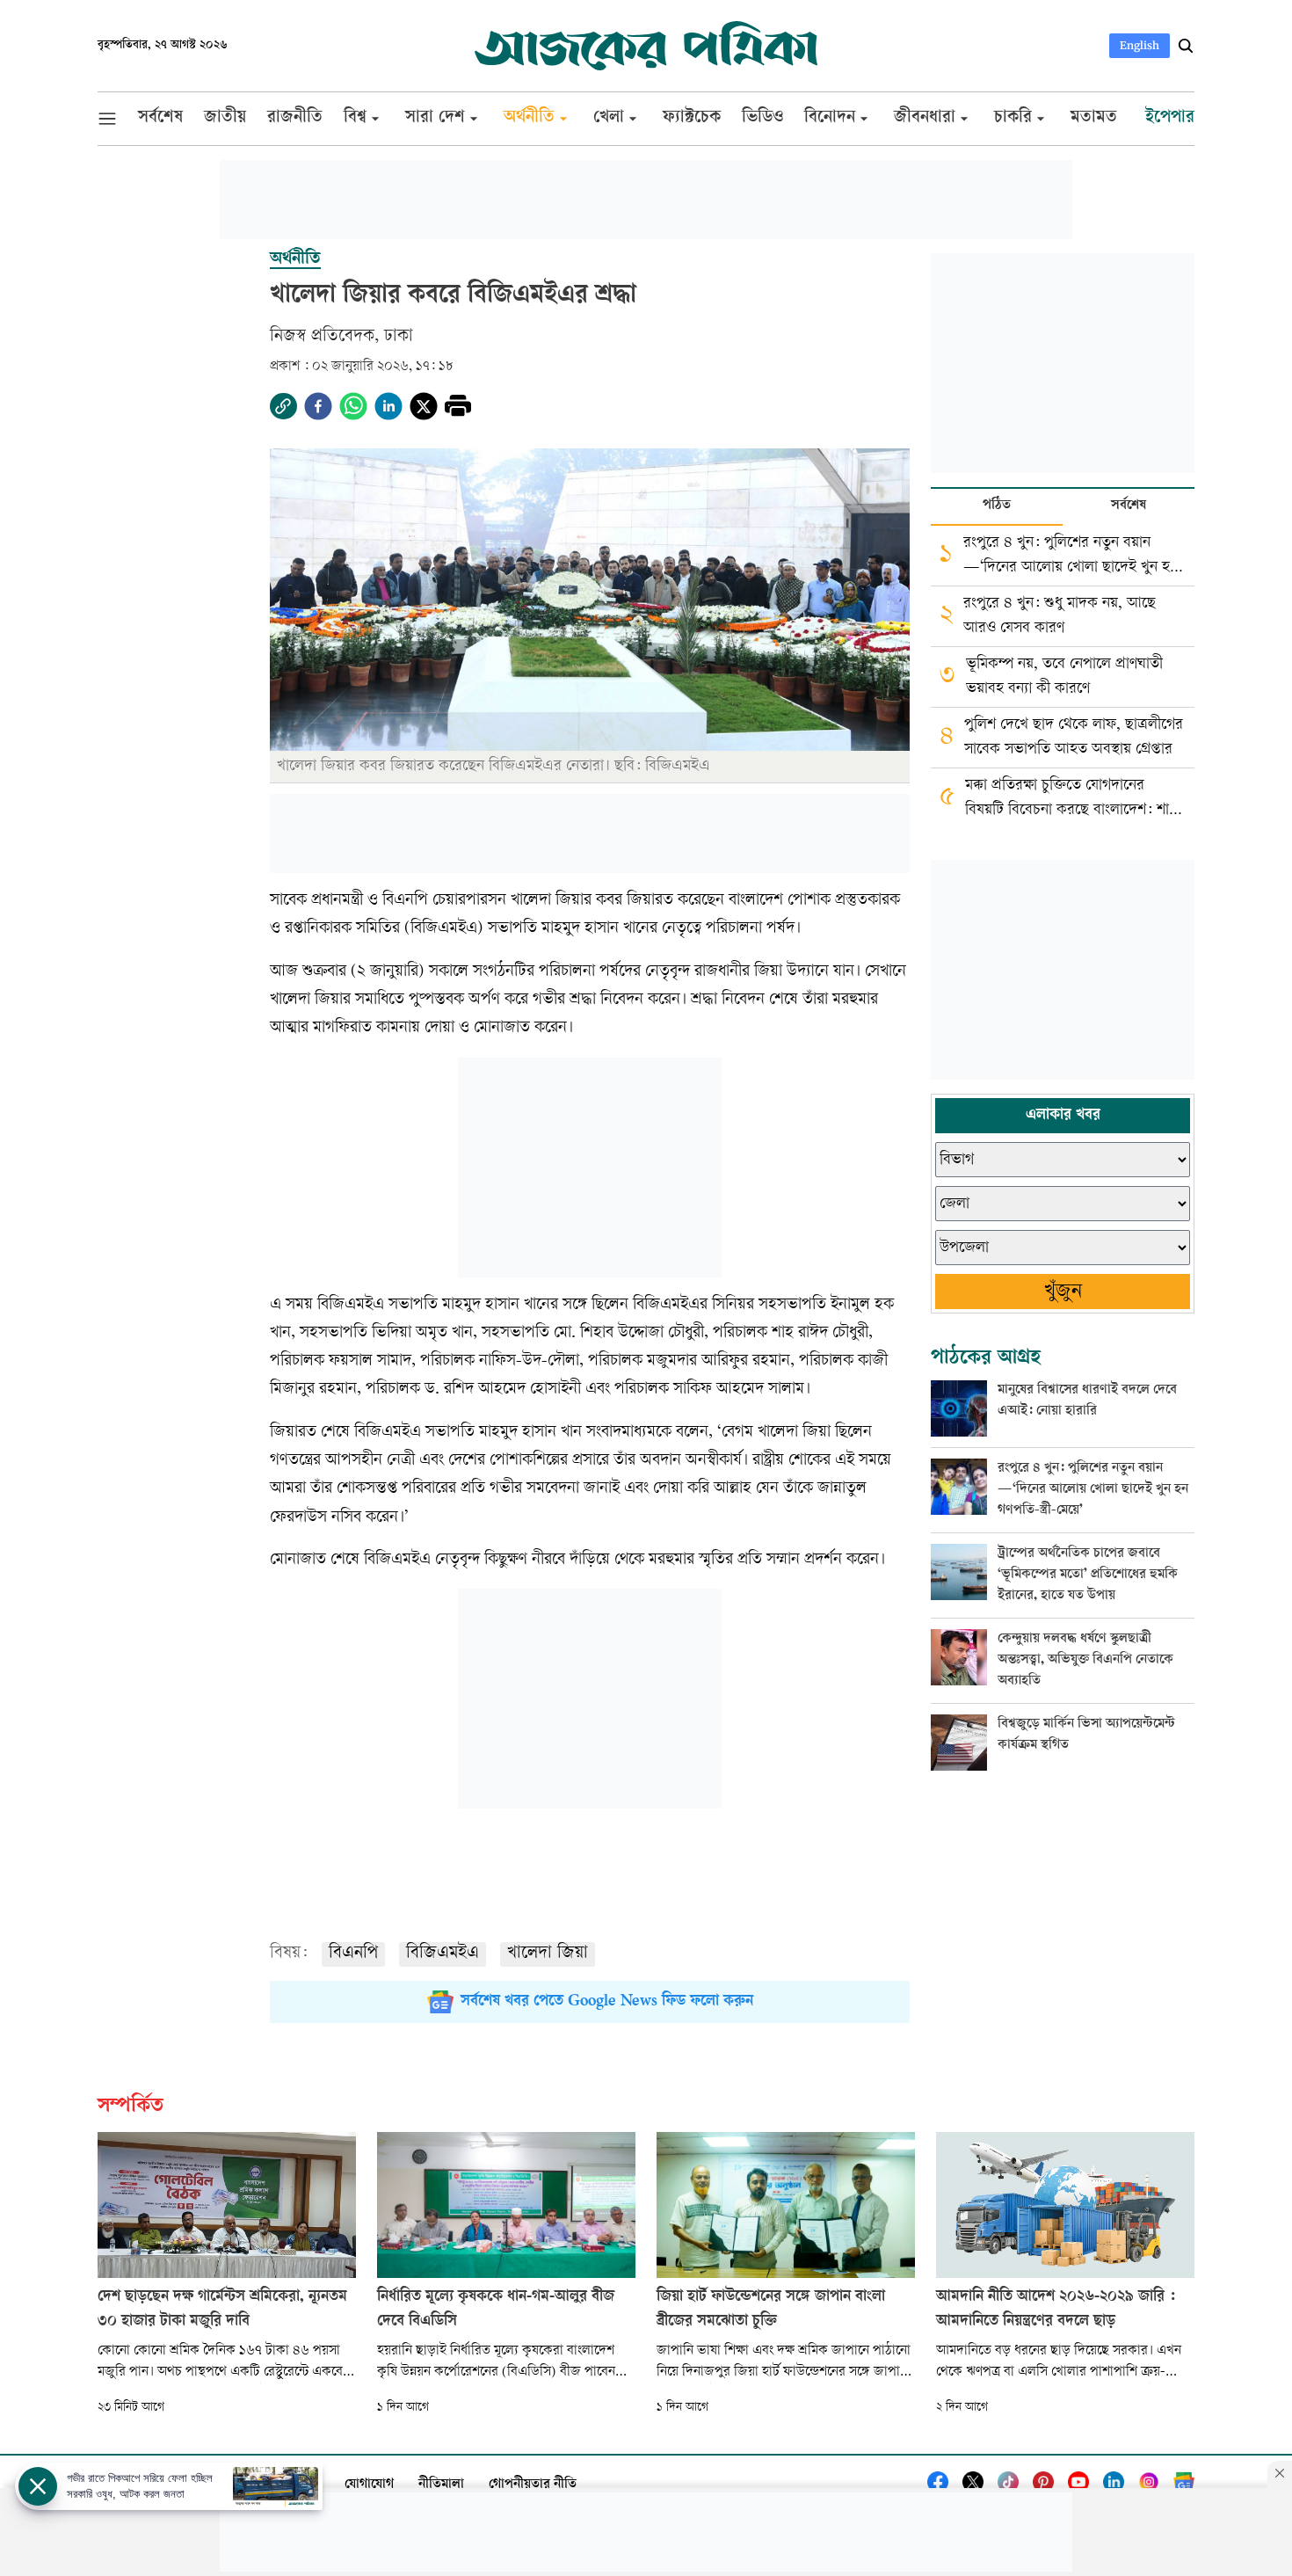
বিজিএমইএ (443, 1954)
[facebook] (318, 406)
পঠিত (997, 506)
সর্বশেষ (1129, 506)
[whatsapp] (353, 406)
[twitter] (424, 406)
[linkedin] (388, 406)
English (1140, 45)
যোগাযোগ (369, 2485)
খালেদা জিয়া (548, 1954)
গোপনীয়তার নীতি (533, 2485)
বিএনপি (353, 1954)
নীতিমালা (441, 2485)
